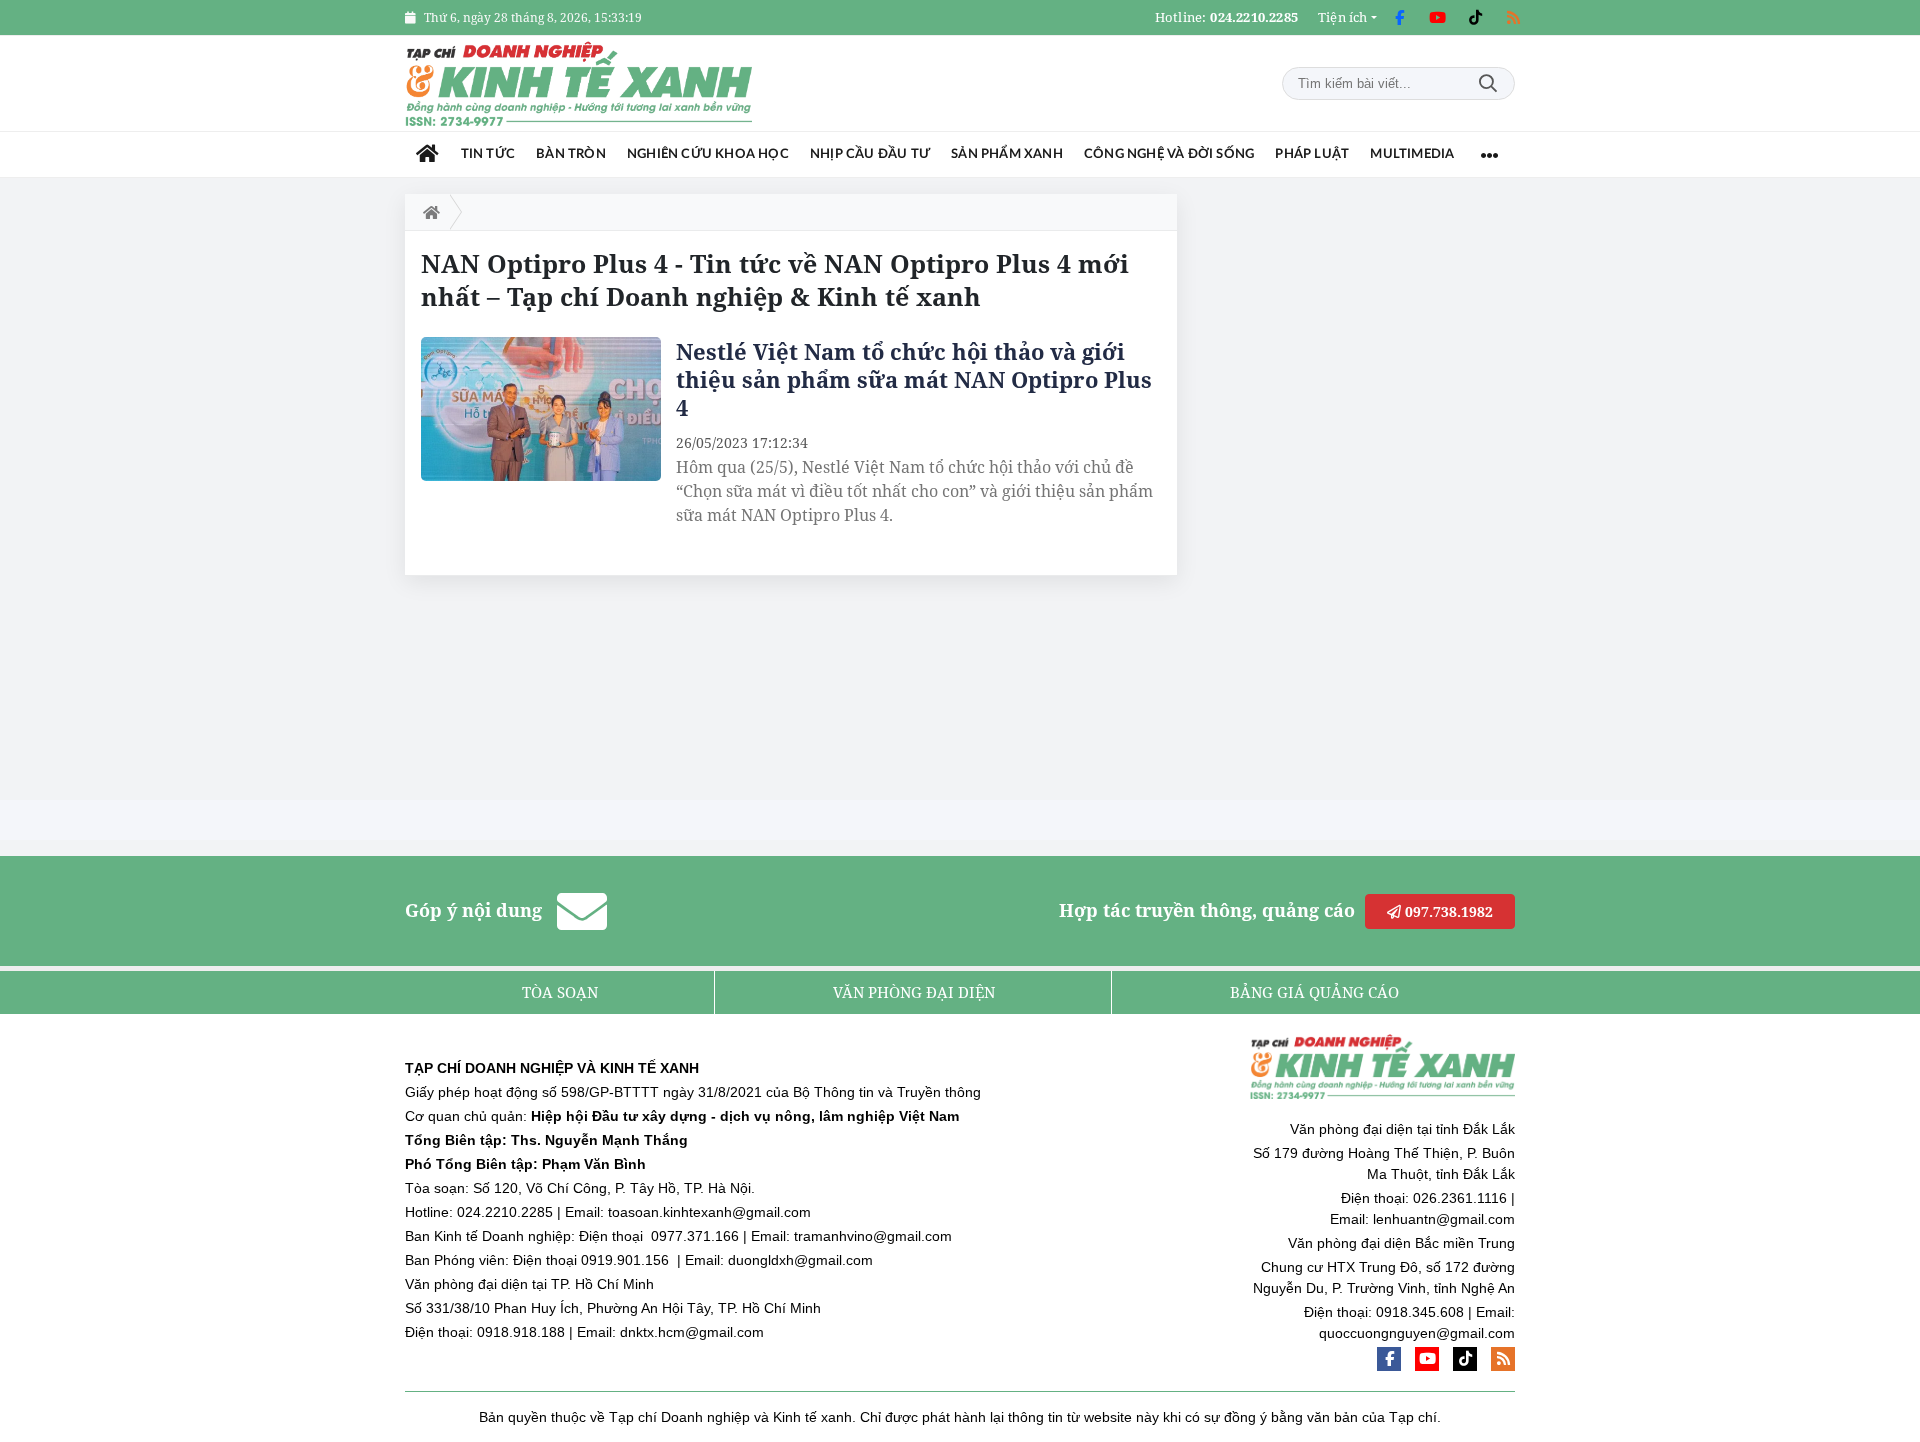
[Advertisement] (1365, 494)
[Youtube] (1437, 18)
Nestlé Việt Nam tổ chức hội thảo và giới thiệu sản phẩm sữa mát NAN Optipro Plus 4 (914, 379)
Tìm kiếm (1488, 83)
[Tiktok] (1475, 18)
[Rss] (1513, 18)
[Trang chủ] (427, 154)
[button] (1347, 17)
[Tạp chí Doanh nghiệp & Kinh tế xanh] (580, 83)
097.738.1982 (1447, 911)
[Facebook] (1399, 18)
